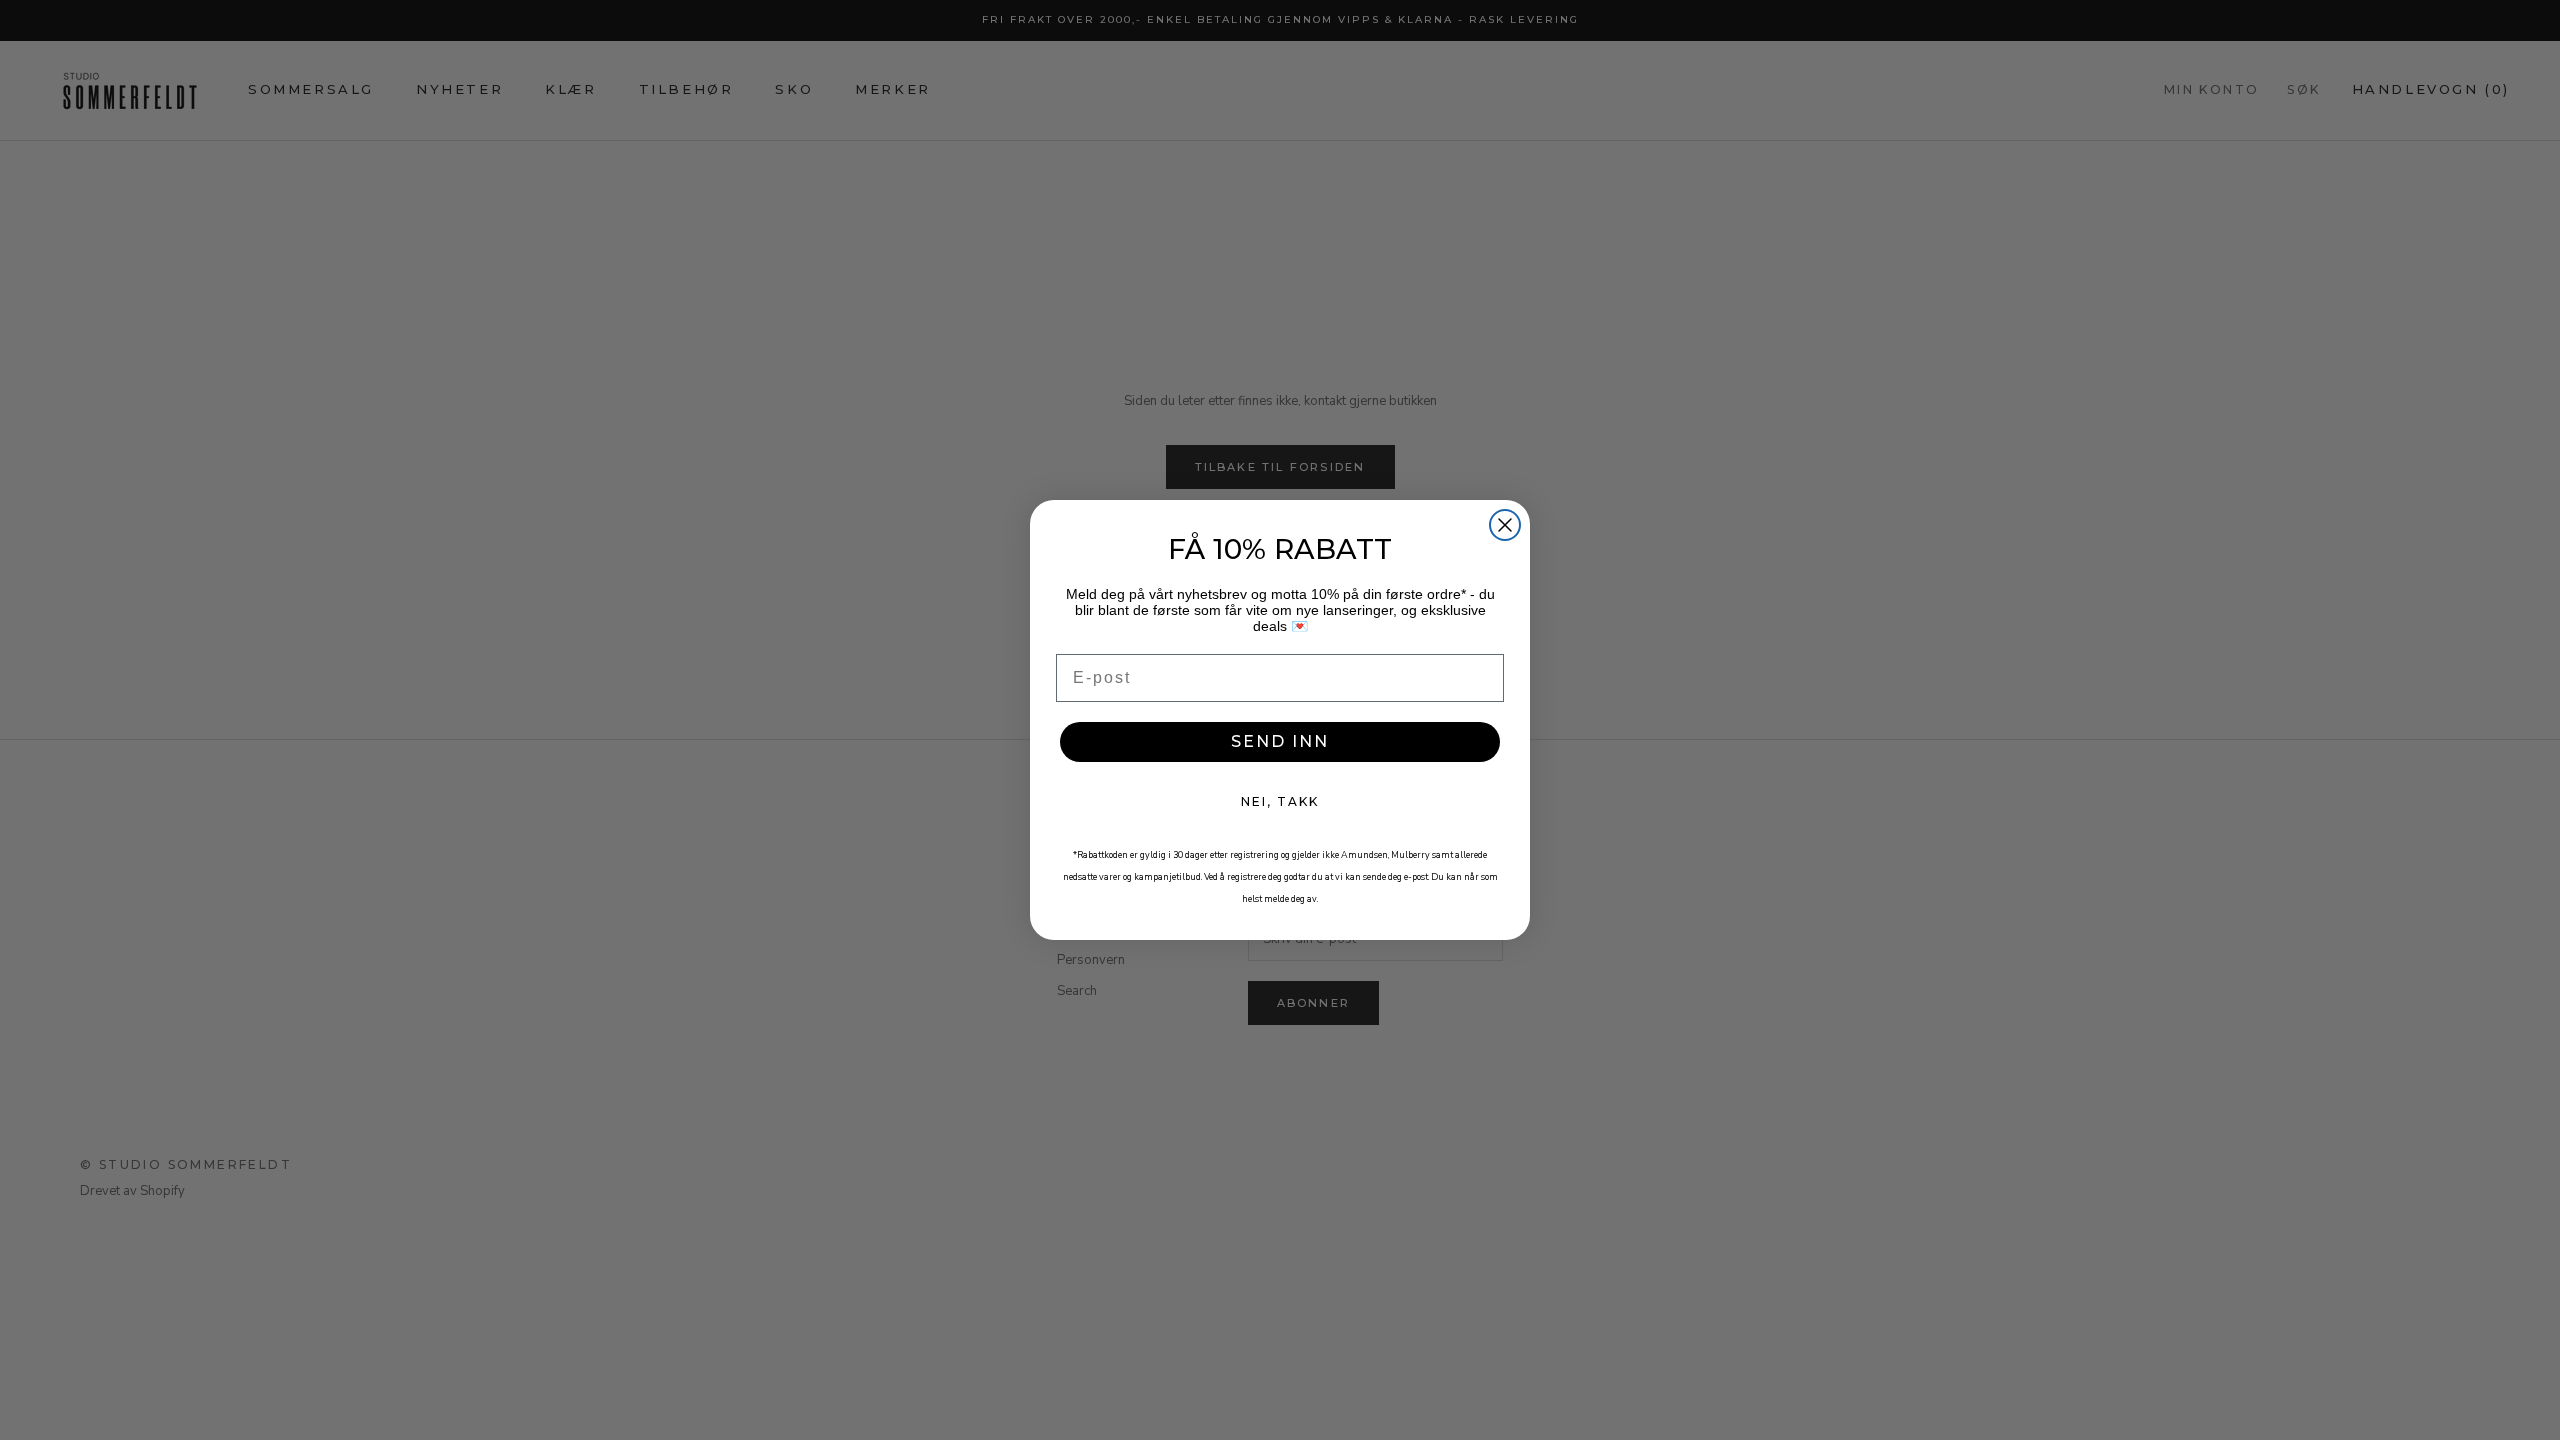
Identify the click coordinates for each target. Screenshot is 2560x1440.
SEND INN (1280, 741)
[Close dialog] (1505, 525)
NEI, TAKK (1280, 801)
